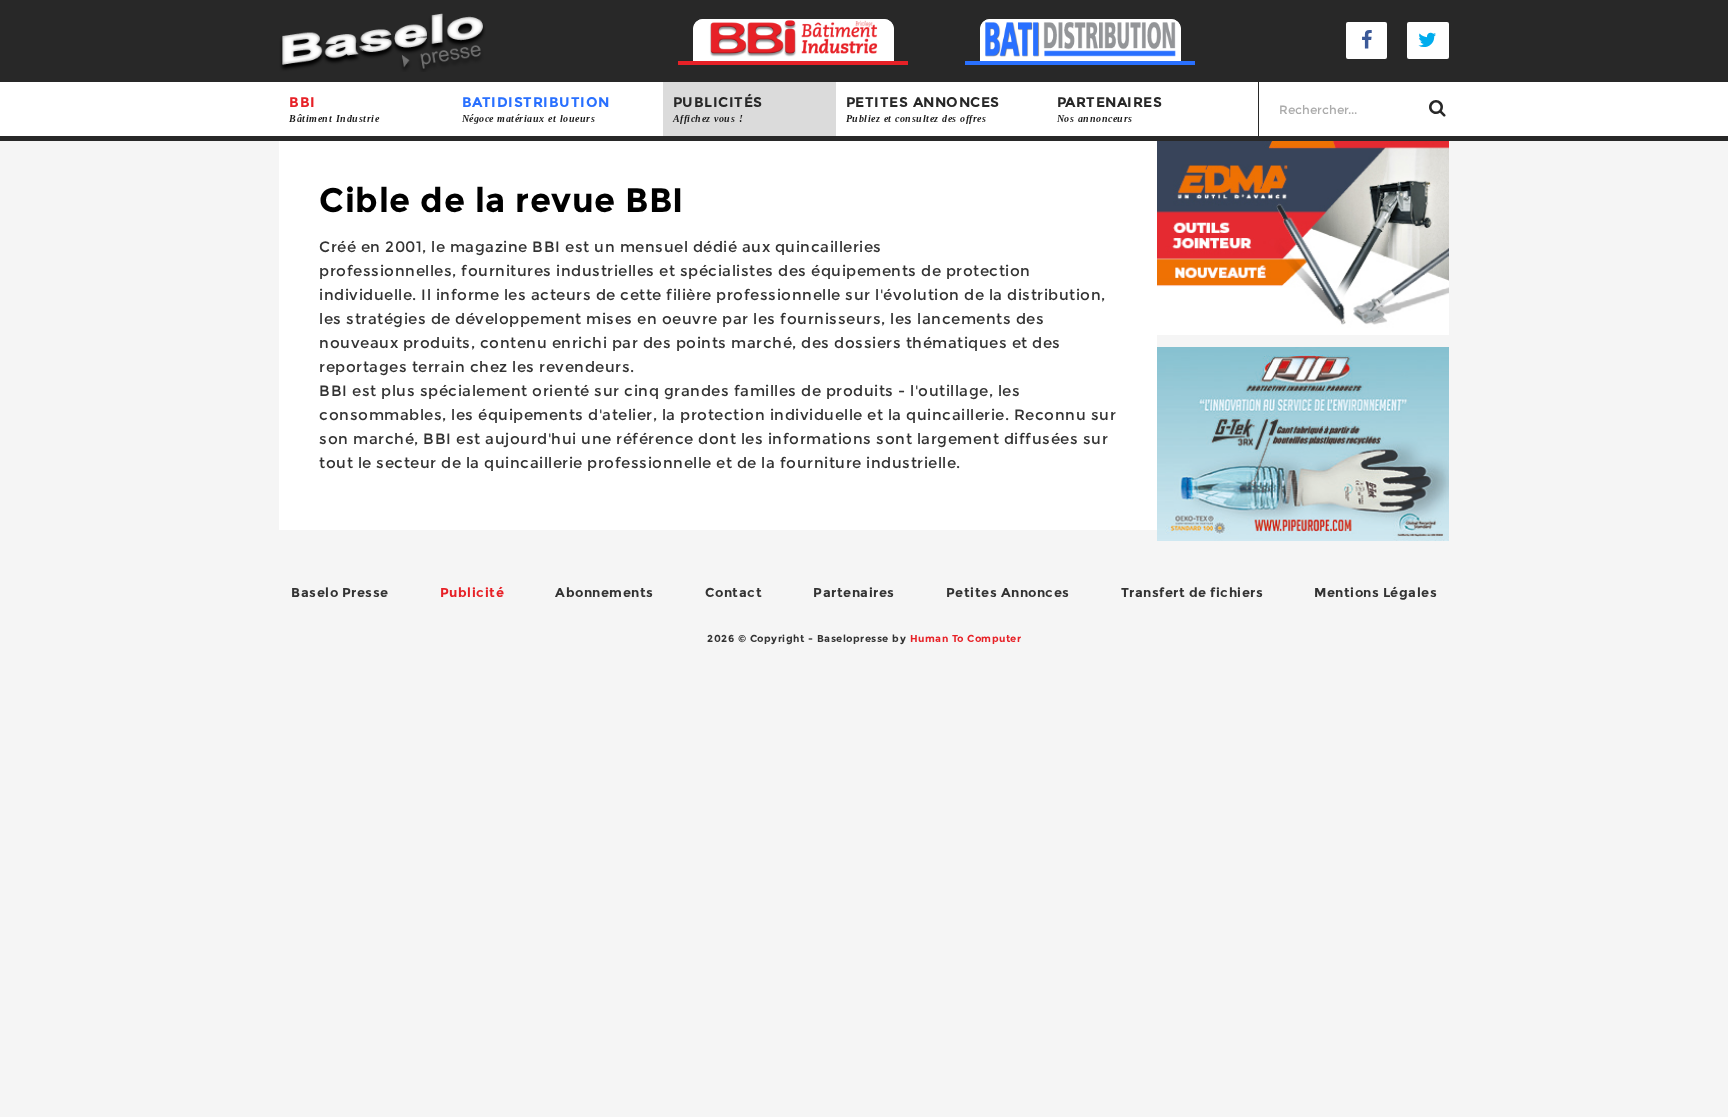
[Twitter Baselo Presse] (1428, 40)
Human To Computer (966, 638)
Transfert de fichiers (1192, 592)
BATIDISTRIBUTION (536, 108)
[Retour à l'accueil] (382, 39)
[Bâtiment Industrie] (793, 40)
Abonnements (604, 592)
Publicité (472, 592)
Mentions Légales (1375, 592)
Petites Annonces (1008, 592)
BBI (334, 108)
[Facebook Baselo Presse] (1367, 40)
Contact (734, 592)
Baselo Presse (340, 592)
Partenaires (1110, 108)
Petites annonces (923, 108)
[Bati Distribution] (1080, 40)
